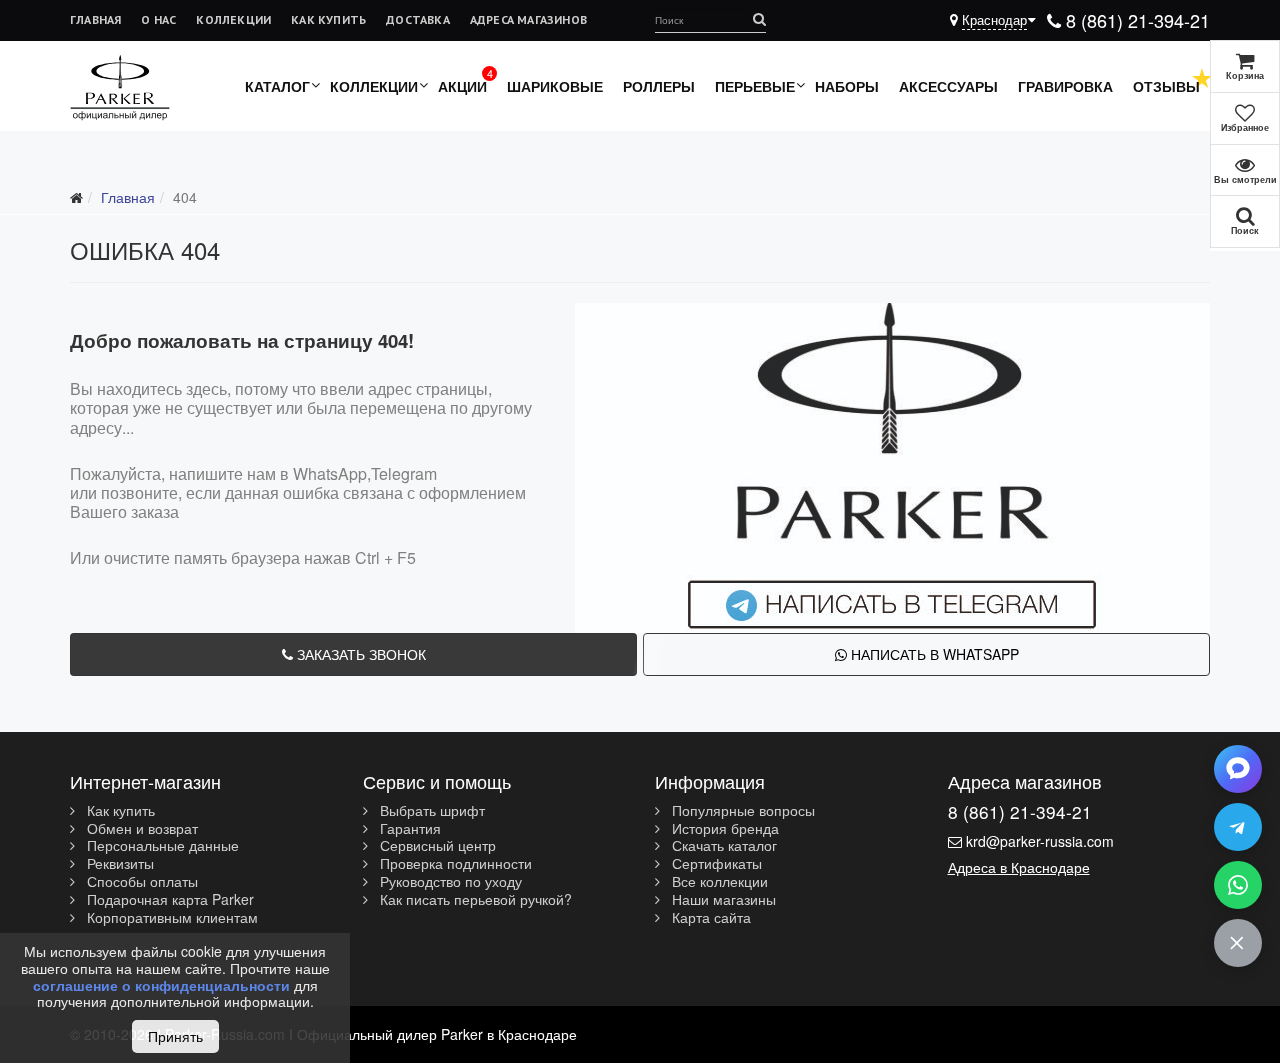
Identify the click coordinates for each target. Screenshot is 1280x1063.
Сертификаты (715, 864)
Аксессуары (948, 86)
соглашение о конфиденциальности (161, 985)
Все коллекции (718, 882)
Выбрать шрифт (430, 811)
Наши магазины (722, 900)
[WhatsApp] (1238, 885)
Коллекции (233, 19)
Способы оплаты (140, 882)
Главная (95, 19)
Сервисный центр (436, 846)
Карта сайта (709, 918)
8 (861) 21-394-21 (1135, 20)
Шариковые (555, 86)
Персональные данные (161, 846)
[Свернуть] (1238, 943)
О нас (158, 19)
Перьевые (755, 86)
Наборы (847, 86)
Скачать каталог (722, 846)
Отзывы (1166, 86)
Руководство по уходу (449, 882)
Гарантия (408, 829)
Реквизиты (118, 864)
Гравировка (1065, 86)
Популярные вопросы (741, 811)
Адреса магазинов (528, 19)
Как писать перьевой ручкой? (474, 900)
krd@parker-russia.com (1040, 841)
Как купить (328, 19)
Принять (175, 1036)
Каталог (277, 86)
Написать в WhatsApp (933, 654)
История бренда (723, 829)
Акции (462, 86)
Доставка (418, 19)
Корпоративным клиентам (170, 918)
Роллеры (659, 86)
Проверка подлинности (454, 864)
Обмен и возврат (140, 829)
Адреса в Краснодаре (1019, 867)
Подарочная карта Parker (168, 900)
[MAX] (1238, 769)
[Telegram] (1238, 827)
